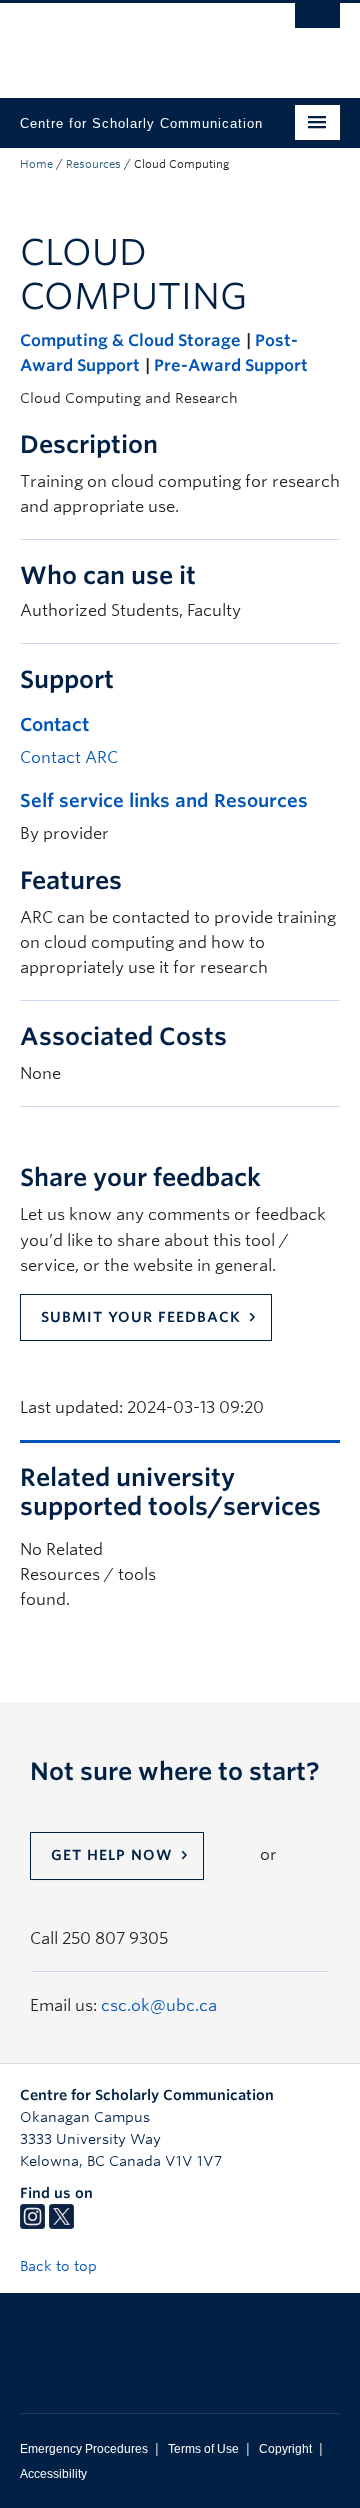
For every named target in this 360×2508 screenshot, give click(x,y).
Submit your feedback (141, 1317)
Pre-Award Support (231, 365)
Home (36, 164)
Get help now (112, 1855)
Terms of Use (203, 2449)
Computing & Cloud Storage (130, 340)
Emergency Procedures (84, 2449)
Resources (93, 164)
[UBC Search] (317, 25)
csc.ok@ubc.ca (159, 2005)
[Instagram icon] (32, 2224)
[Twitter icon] (61, 2224)
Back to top (60, 2266)
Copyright (285, 2449)
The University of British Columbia (132, 41)
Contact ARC (69, 757)
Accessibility (53, 2474)
